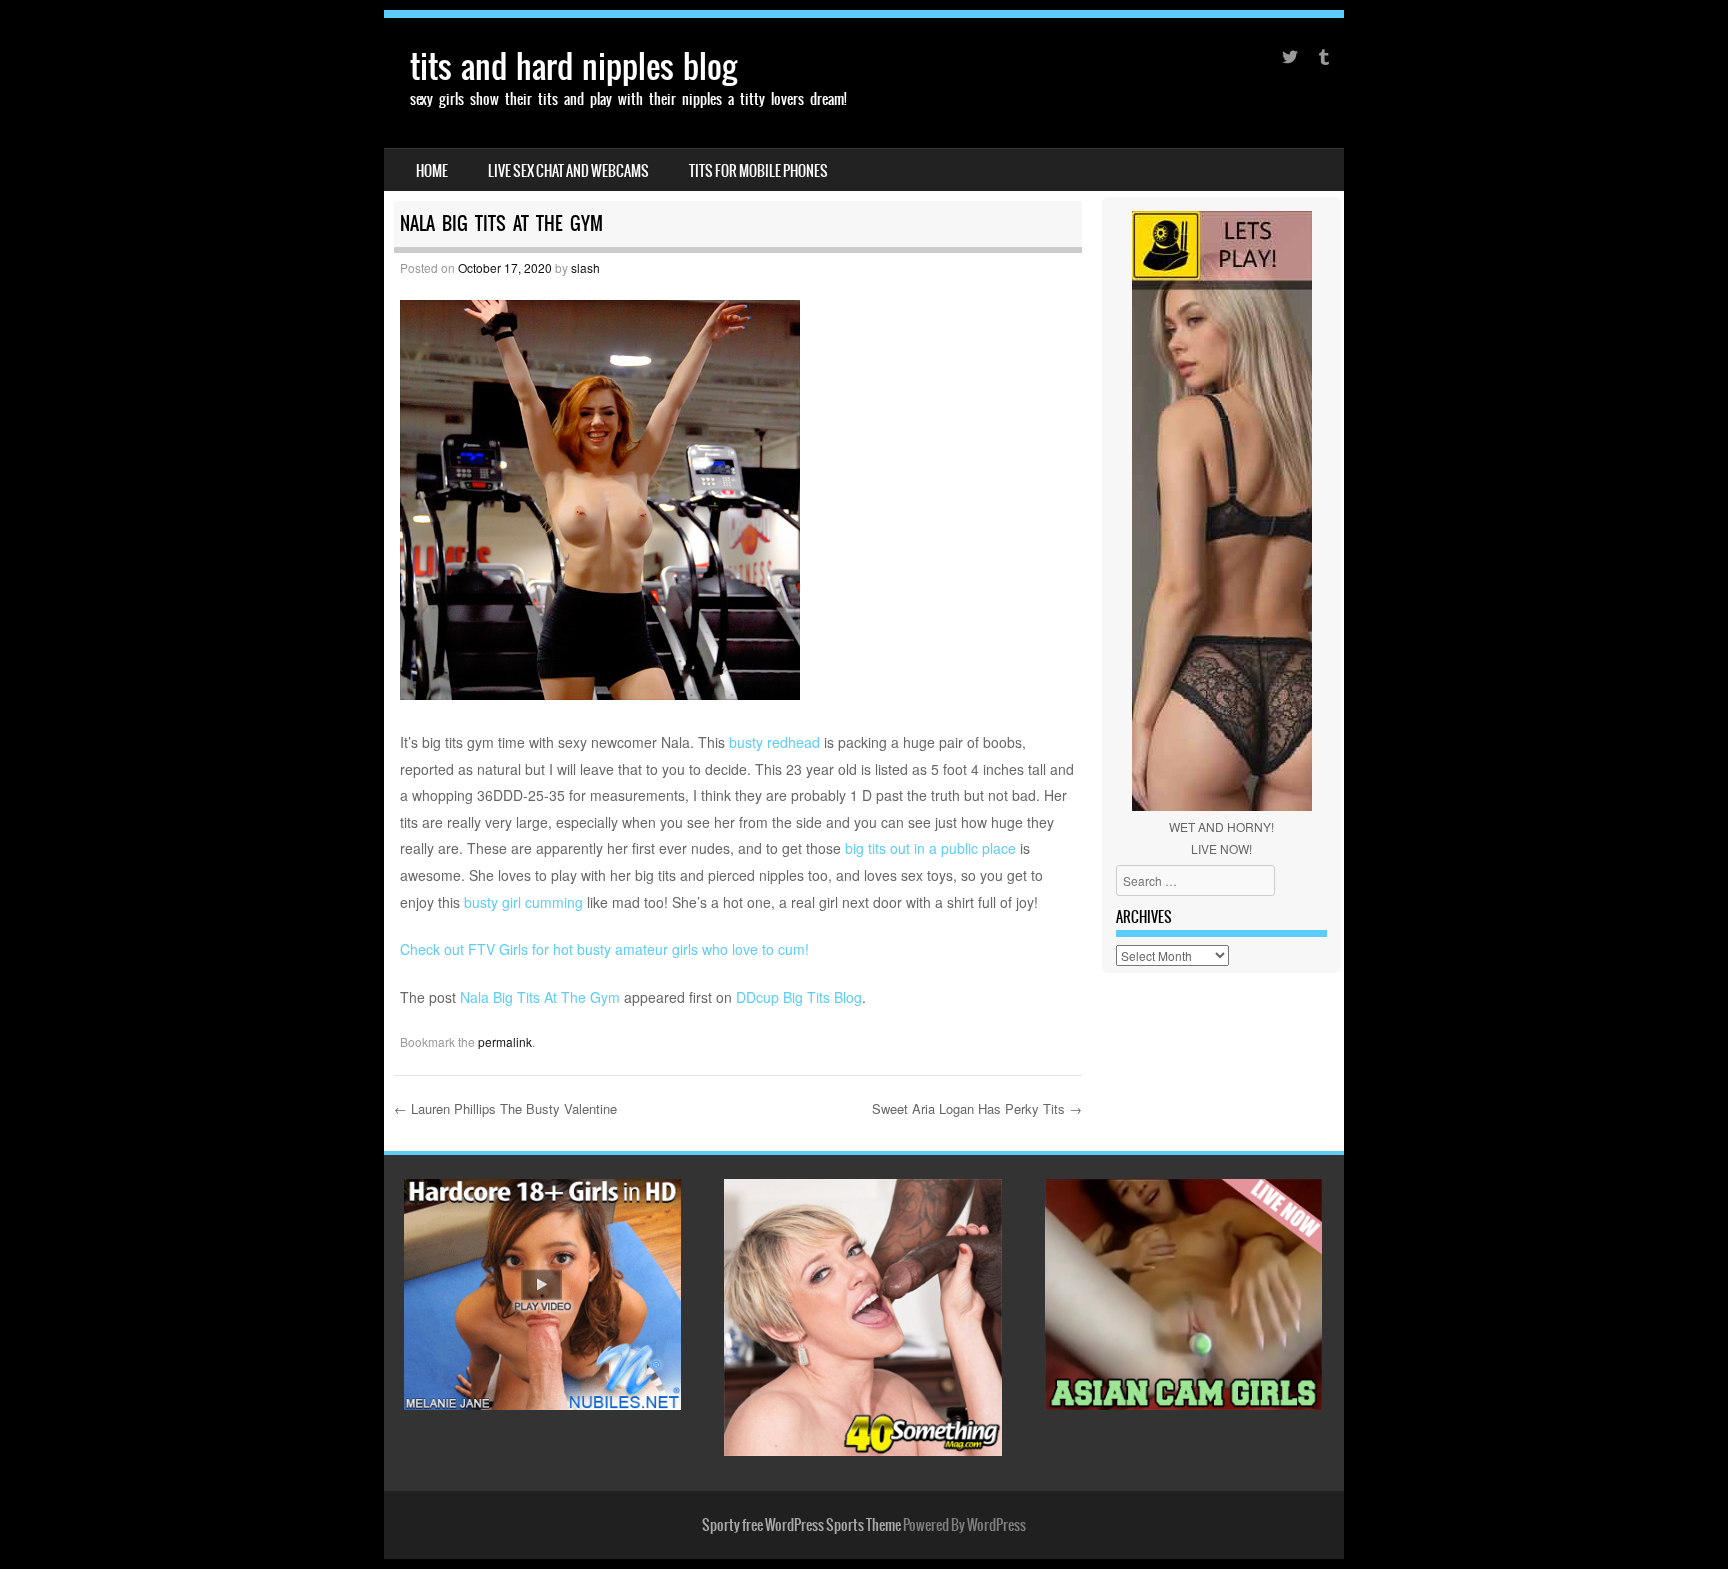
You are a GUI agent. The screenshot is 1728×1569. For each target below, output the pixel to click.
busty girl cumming (523, 902)
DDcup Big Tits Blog (799, 997)
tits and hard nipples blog (573, 66)
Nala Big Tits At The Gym (540, 997)
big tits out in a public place (930, 848)
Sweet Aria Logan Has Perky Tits (977, 1108)
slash (585, 267)
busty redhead (774, 742)
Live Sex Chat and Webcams (568, 171)
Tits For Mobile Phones (758, 171)
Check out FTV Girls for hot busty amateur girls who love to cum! (604, 949)
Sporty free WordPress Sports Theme (801, 1525)
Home (432, 171)
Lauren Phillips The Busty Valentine (505, 1108)
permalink (505, 1041)
